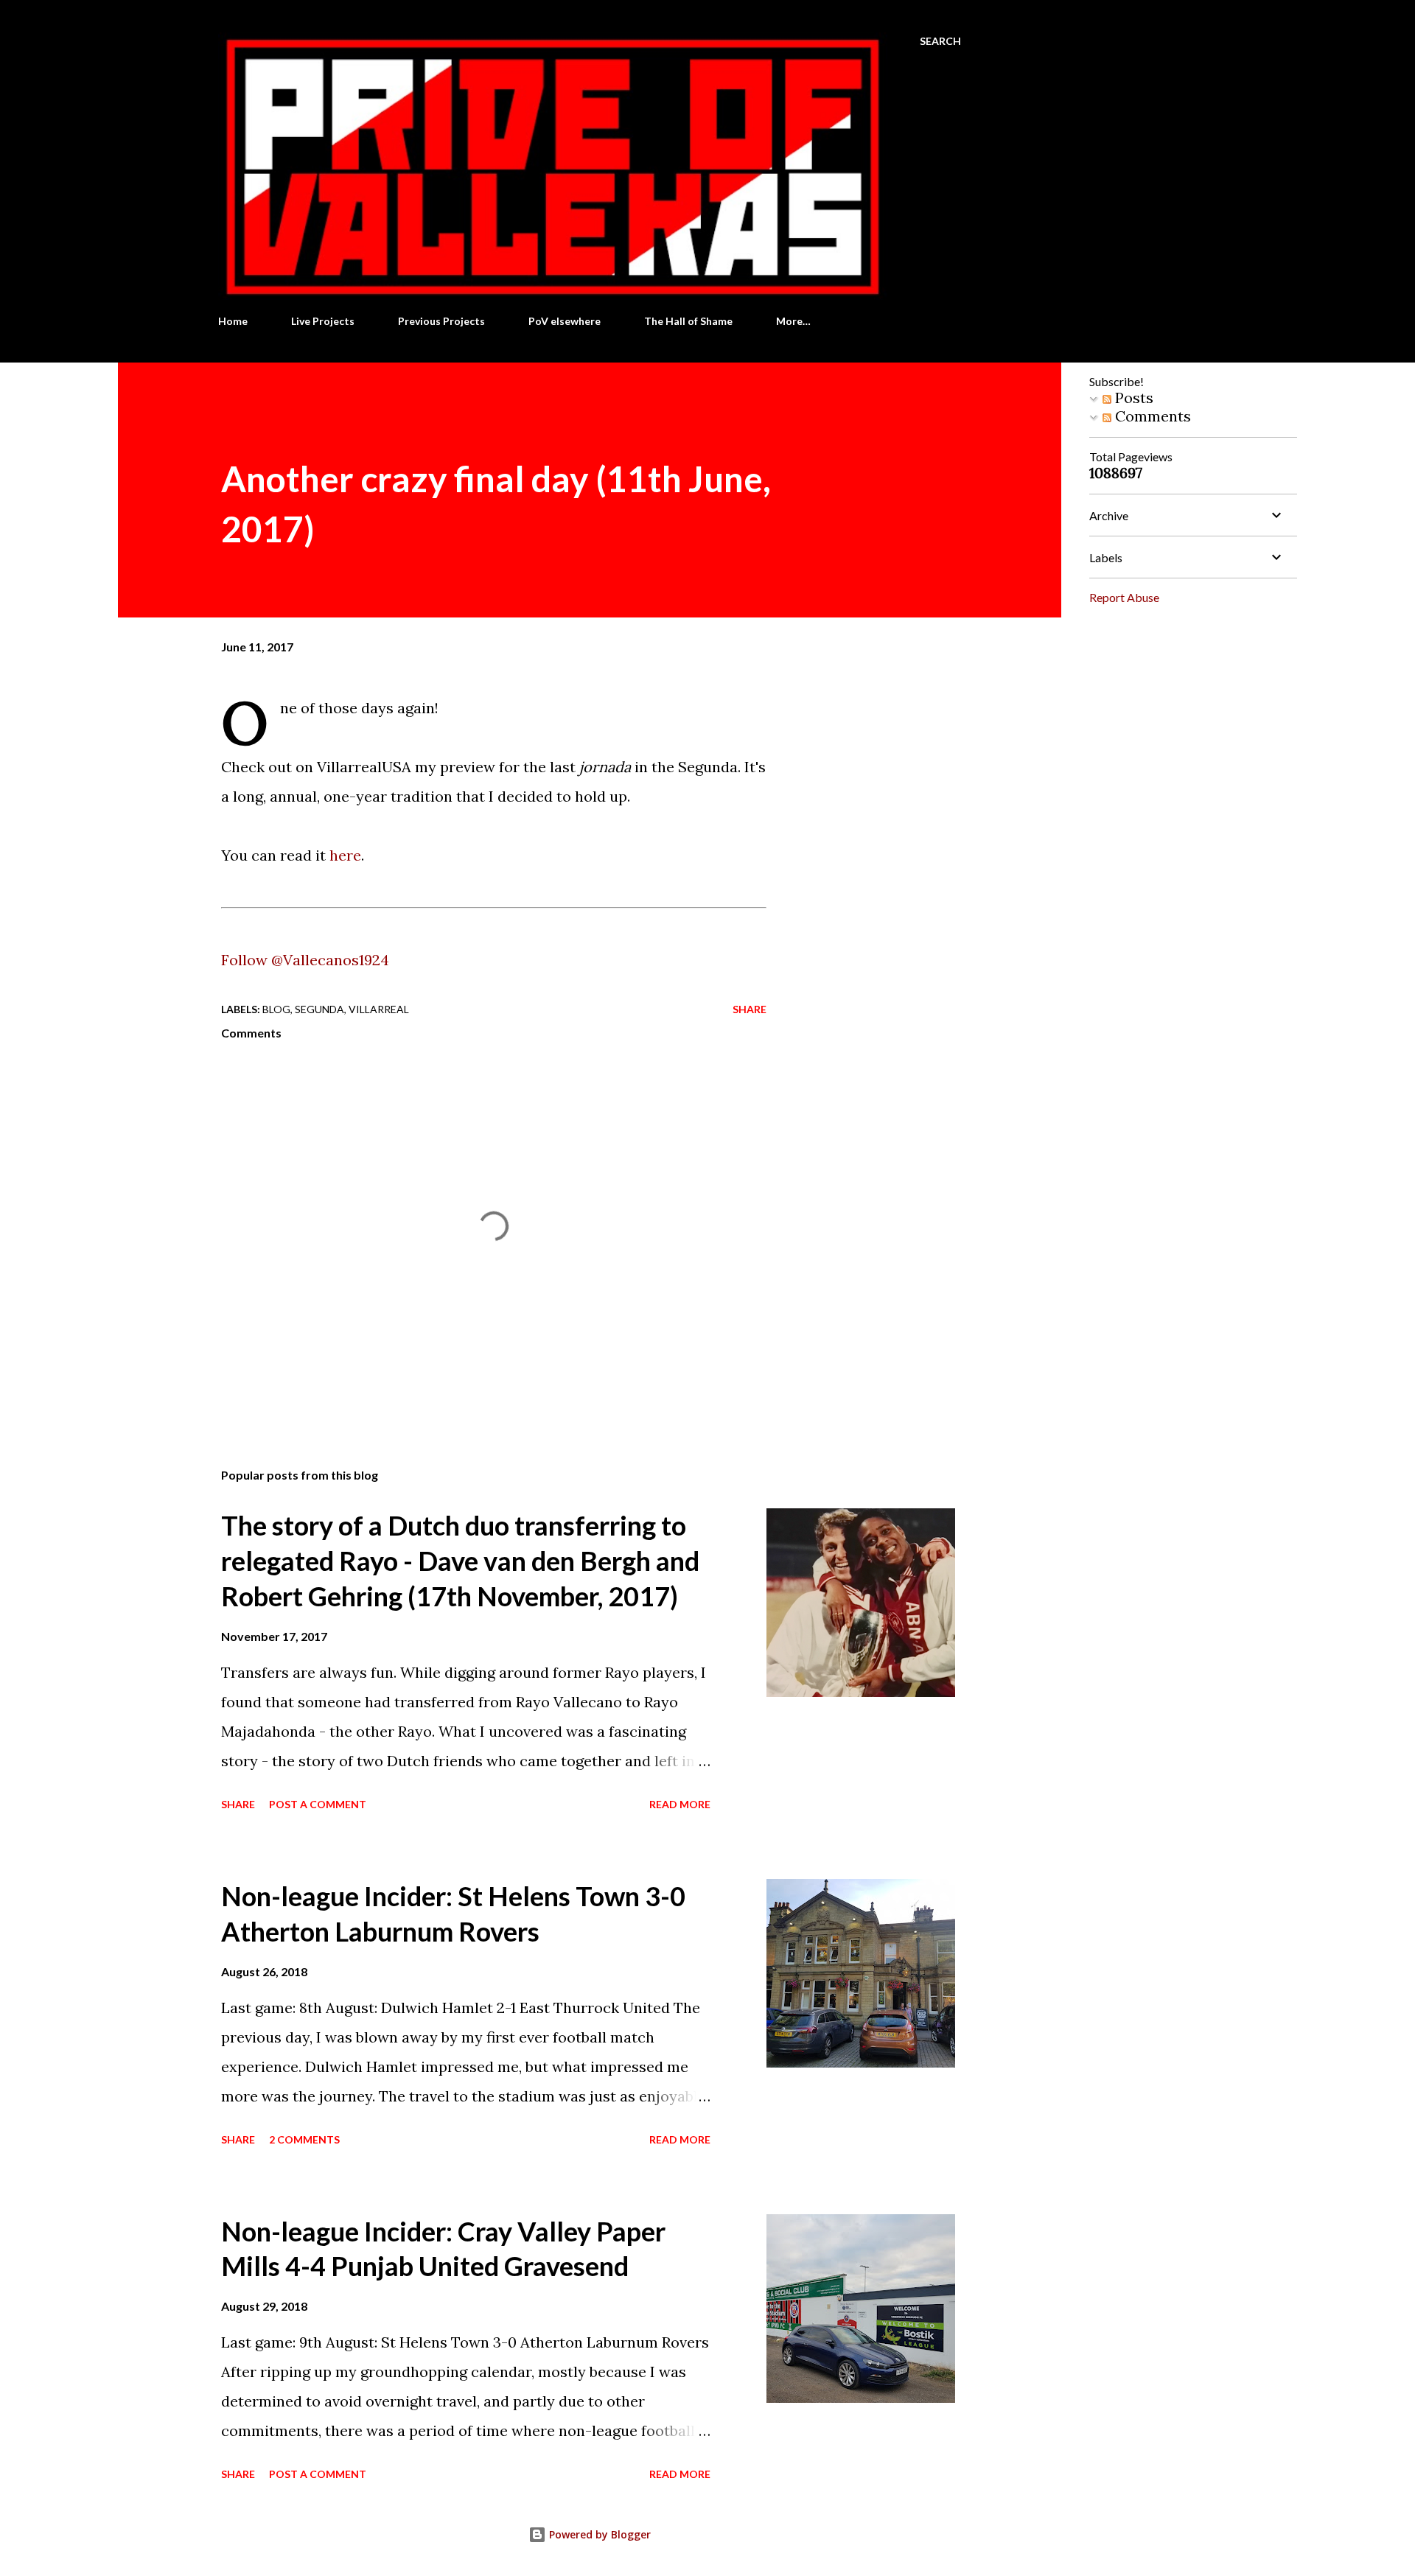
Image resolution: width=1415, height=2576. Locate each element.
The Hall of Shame (688, 321)
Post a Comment (318, 1804)
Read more (680, 1804)
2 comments (304, 2139)
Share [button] (750, 1009)
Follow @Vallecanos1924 (305, 960)
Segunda (319, 1009)
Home (233, 321)
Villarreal (379, 1009)
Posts (1132, 398)
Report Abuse (1124, 597)
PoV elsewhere (565, 321)
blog (276, 1009)
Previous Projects (441, 321)
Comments (1151, 416)
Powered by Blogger (598, 2534)
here (345, 855)
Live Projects (323, 321)
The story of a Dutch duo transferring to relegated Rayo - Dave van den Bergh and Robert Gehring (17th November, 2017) (460, 1561)
